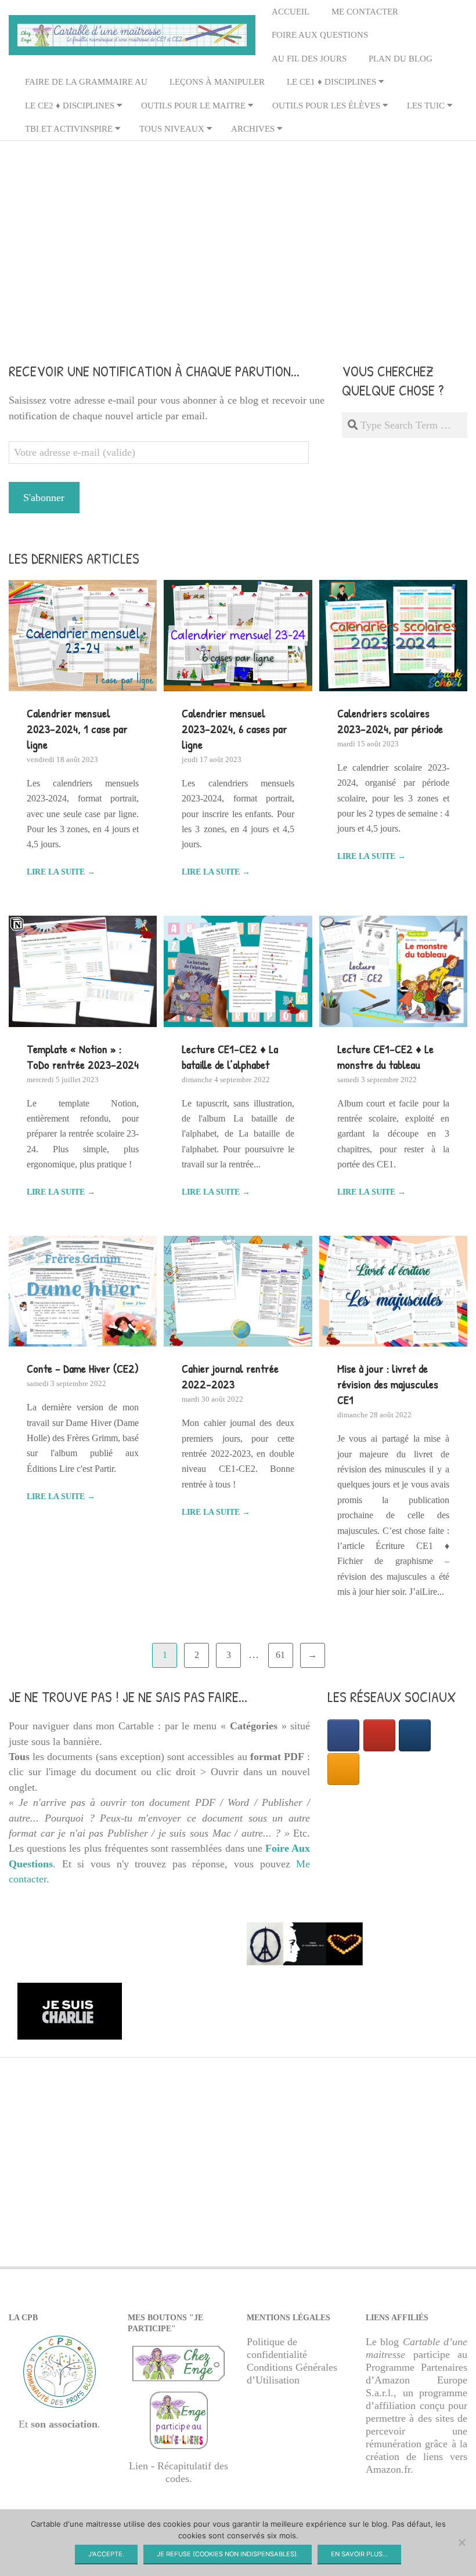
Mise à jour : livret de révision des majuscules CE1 (388, 1384)
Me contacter (365, 12)
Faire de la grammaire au (86, 82)
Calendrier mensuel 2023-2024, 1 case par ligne (77, 729)
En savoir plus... (359, 2554)
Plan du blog (401, 59)
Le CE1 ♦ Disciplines (331, 82)
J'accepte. (106, 2554)
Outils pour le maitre (193, 106)
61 (280, 1655)
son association (64, 2424)
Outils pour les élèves (326, 106)
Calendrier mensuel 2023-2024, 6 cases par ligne (235, 729)
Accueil (291, 12)
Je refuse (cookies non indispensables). (228, 2554)
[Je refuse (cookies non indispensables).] (461, 2542)
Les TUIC (426, 106)
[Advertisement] (238, 233)
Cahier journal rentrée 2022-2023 (230, 1376)
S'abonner (44, 498)
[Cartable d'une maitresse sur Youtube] (379, 1735)
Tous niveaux (172, 129)
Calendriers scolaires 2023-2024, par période (390, 721)
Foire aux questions (320, 35)
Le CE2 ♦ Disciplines (70, 106)
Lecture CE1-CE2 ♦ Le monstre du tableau (385, 1057)
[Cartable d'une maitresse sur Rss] (343, 1769)
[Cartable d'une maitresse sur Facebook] (343, 1735)
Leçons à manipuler (217, 82)
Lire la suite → (61, 872)
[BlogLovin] (415, 1735)
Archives (253, 129)
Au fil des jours (309, 59)
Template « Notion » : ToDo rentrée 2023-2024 (83, 1057)
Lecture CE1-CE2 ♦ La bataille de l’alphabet (230, 1057)
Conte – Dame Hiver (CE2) (83, 1368)
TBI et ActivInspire (69, 129)
